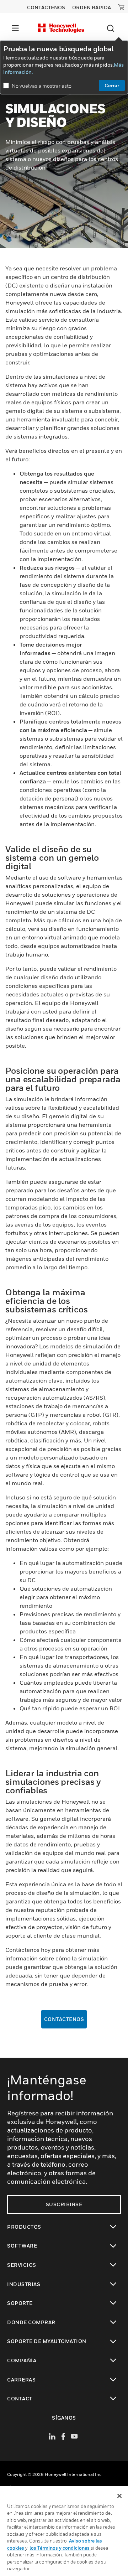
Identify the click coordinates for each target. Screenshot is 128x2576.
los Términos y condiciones (60, 2548)
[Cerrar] (119, 2496)
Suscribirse (64, 2204)
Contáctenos (64, 2019)
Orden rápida (92, 7)
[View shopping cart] (121, 7)
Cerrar (112, 85)
